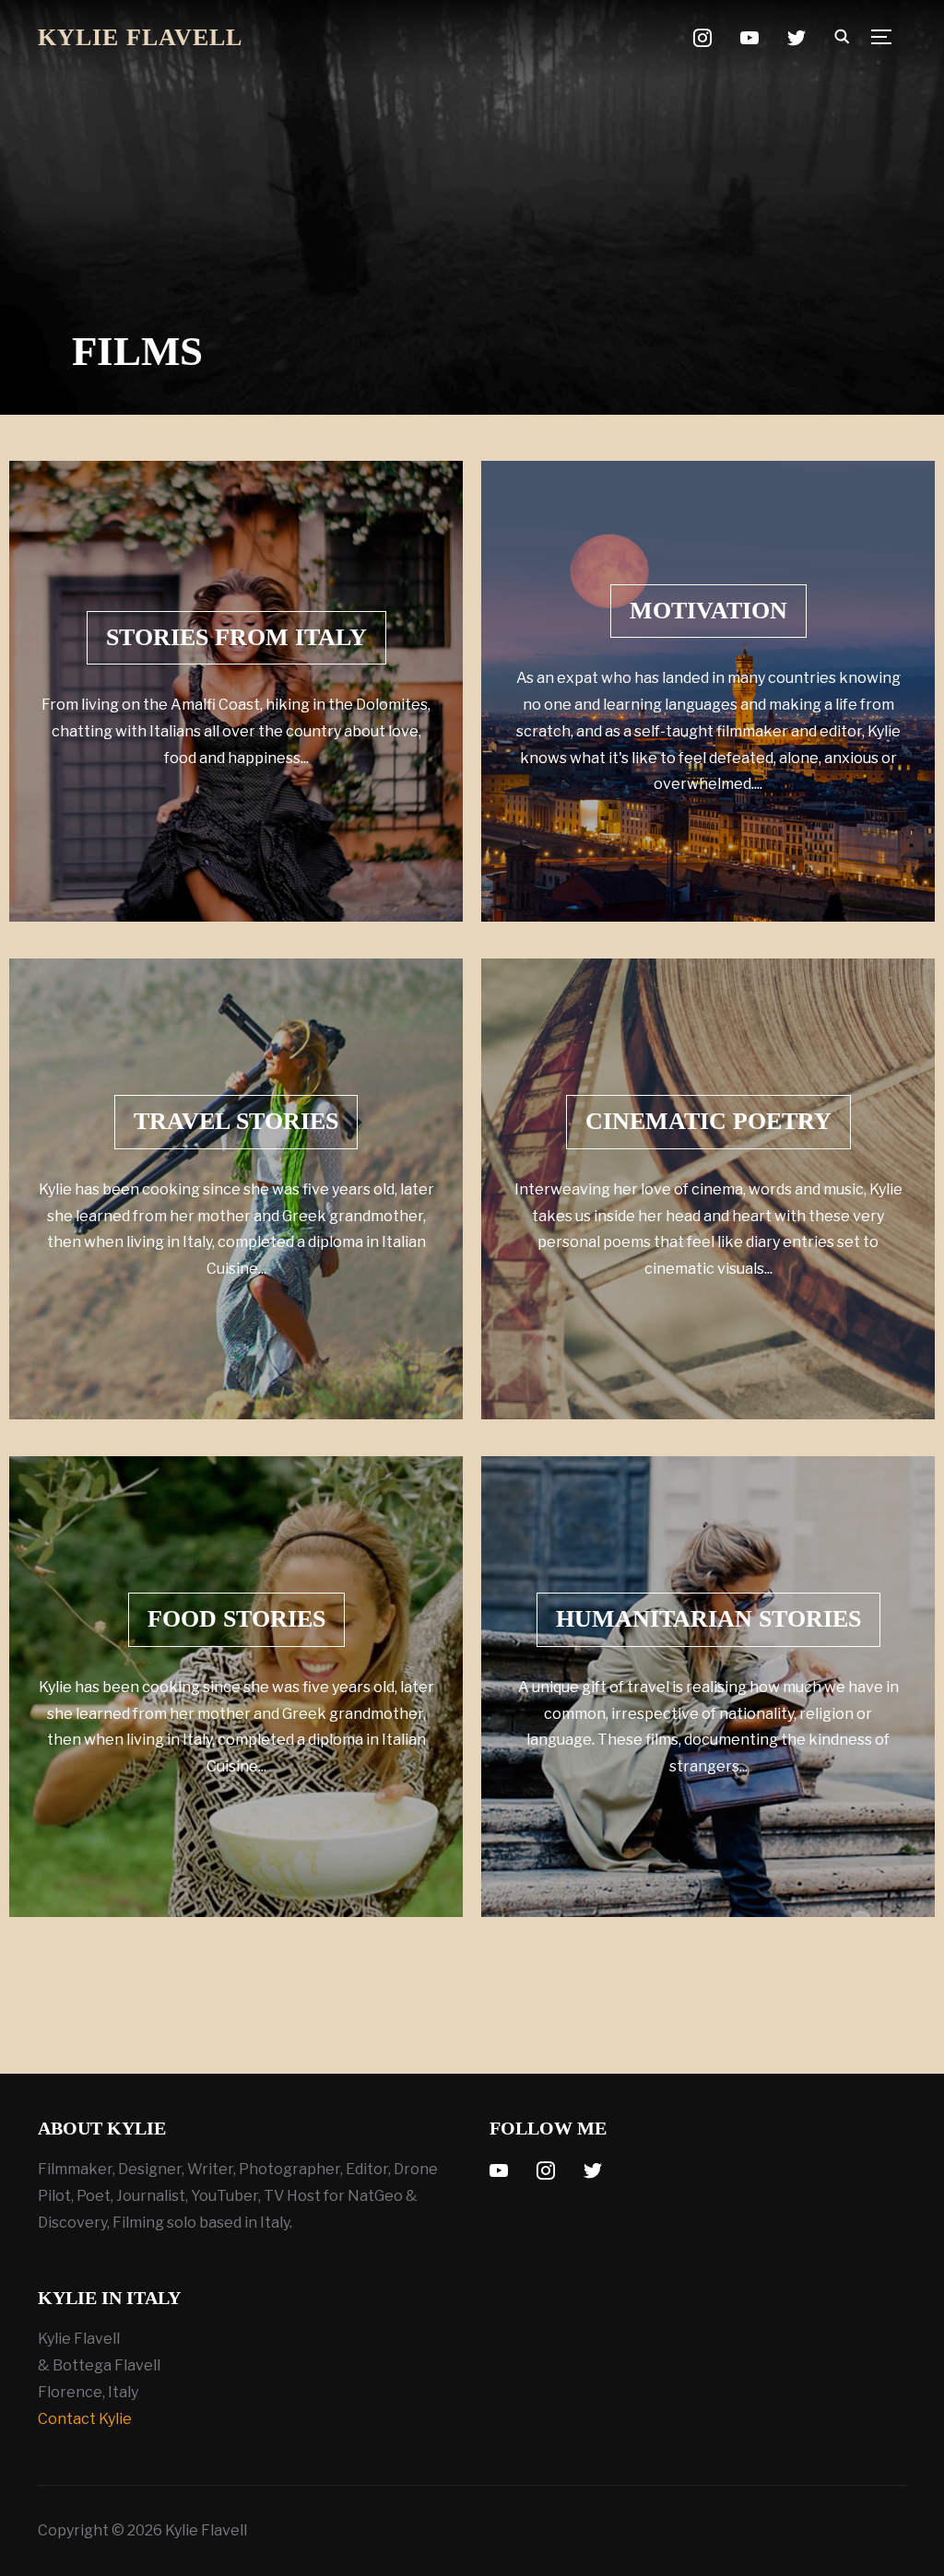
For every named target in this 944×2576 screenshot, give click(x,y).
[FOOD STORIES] (236, 1687)
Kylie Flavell (140, 37)
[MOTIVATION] (708, 691)
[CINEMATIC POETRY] (708, 1189)
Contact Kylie (85, 2419)
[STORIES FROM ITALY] (236, 691)
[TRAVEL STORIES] (236, 1189)
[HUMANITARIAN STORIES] (708, 1687)
